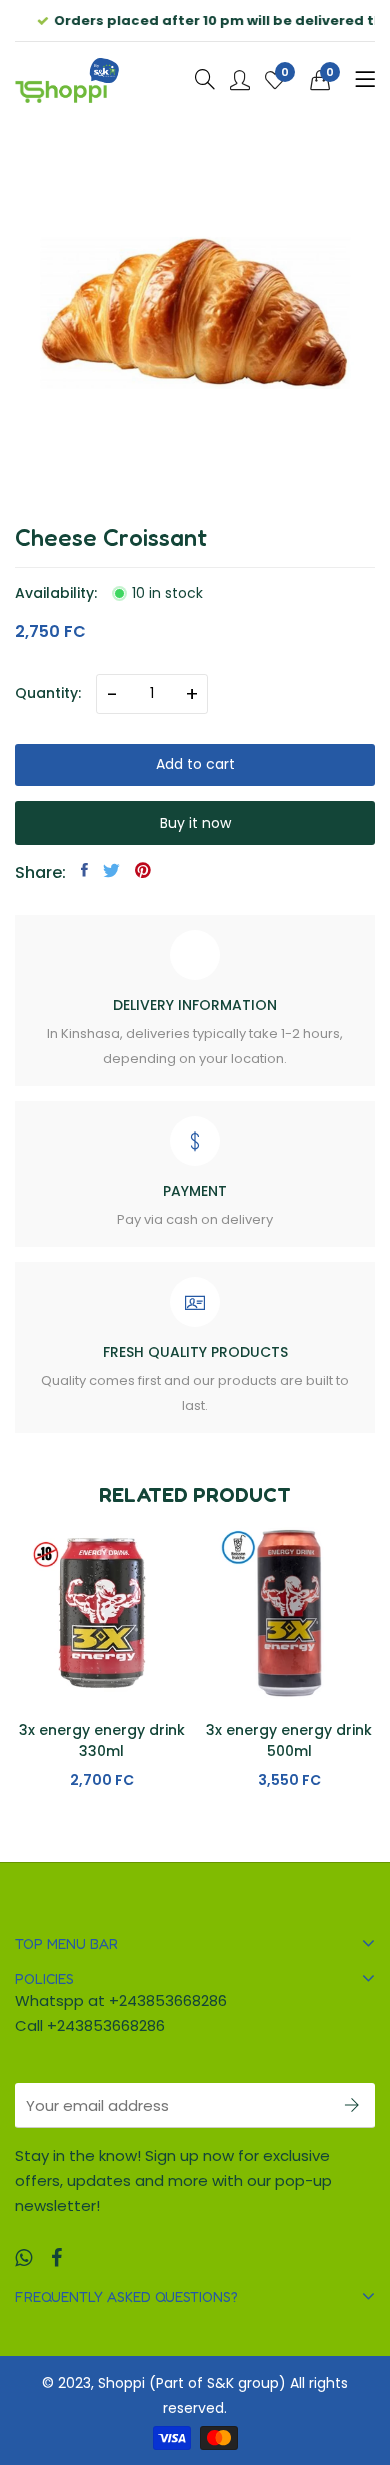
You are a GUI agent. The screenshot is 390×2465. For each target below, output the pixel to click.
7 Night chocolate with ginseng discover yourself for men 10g (288, 1751)
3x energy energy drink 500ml (101, 1740)
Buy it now (195, 823)
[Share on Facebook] (84, 870)
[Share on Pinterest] (143, 870)
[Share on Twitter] (111, 870)
